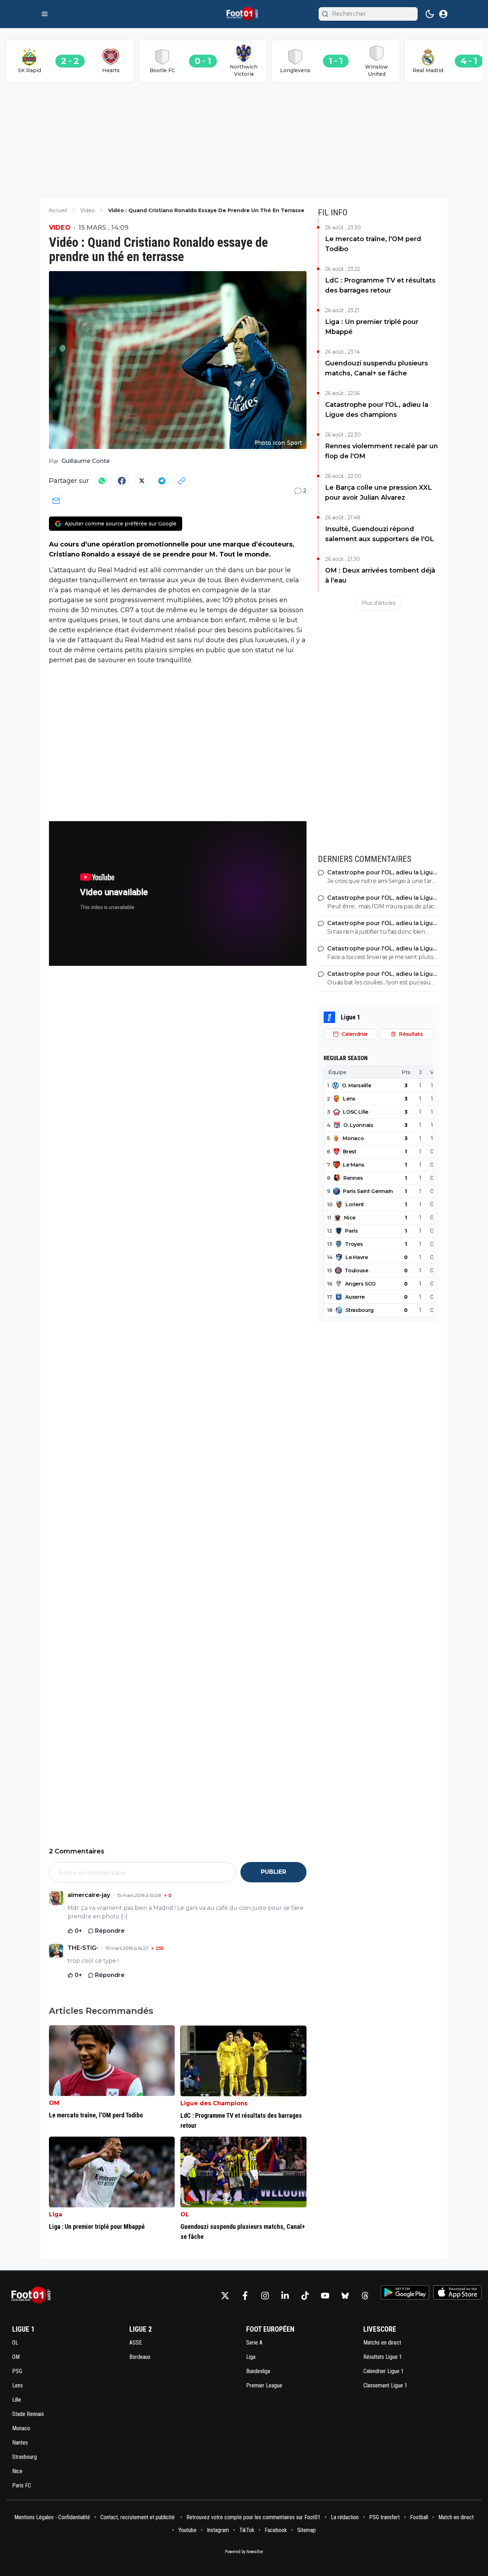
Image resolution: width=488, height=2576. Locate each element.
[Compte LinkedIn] (285, 2296)
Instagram (218, 2530)
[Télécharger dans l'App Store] (457, 2292)
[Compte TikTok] (305, 2296)
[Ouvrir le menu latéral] (45, 14)
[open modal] (443, 14)
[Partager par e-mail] (56, 501)
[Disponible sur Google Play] (405, 2292)
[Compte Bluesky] (345, 2296)
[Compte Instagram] (265, 2296)
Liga (56, 2214)
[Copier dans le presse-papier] (182, 481)
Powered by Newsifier (244, 2552)
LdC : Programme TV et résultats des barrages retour (380, 285)
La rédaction (345, 2517)
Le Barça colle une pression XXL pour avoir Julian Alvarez (379, 493)
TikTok (247, 2530)
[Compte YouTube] (325, 2296)
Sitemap (307, 2530)
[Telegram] (162, 481)
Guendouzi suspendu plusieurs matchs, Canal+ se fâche (377, 368)
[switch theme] (430, 14)
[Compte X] (225, 2296)
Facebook (276, 2530)
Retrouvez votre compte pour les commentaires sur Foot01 (253, 2517)
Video (60, 228)
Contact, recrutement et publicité (138, 2517)
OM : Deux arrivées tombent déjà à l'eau (380, 575)
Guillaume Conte (86, 461)
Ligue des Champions (214, 2103)
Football (419, 2517)
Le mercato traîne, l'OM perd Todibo (373, 244)
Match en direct (456, 2517)
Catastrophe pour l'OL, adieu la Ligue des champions (377, 410)
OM (54, 2103)
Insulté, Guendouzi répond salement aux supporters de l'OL (380, 534)
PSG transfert (384, 2517)
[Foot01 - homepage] (244, 14)
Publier (273, 1872)
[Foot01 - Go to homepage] (33, 2295)
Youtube (187, 2530)
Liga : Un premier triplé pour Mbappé (372, 327)
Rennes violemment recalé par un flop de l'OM (382, 451)
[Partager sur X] (142, 481)
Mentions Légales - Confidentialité (52, 2517)
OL (185, 2214)
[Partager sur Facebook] (122, 481)
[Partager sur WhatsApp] (102, 481)
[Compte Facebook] (245, 2296)
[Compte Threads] (365, 2296)
